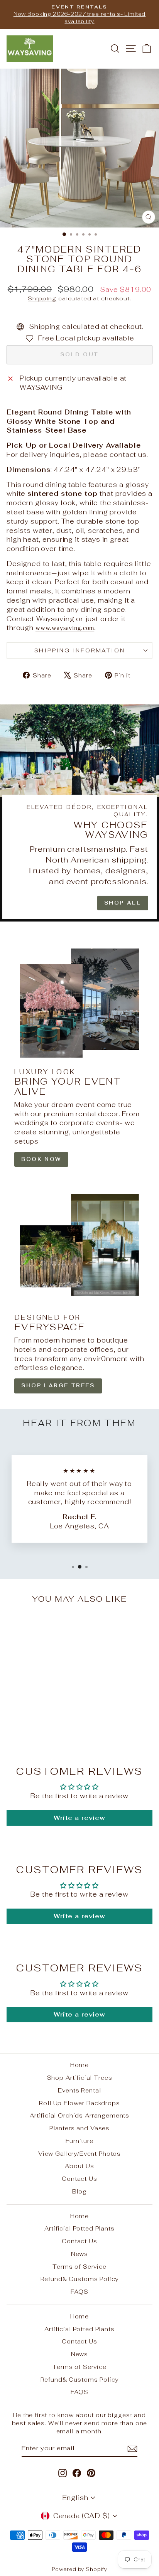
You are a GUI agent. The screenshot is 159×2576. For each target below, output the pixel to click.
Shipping (42, 298)
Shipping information (80, 650)
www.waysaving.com (65, 628)
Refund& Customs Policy (80, 2279)
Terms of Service (79, 2267)
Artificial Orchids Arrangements (79, 2115)
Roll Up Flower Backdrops (79, 2103)
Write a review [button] (79, 1818)
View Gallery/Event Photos (79, 2154)
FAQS (79, 2292)
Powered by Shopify (79, 2569)
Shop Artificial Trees (80, 2078)
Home (79, 2065)
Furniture (79, 2141)
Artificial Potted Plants (79, 2228)
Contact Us (79, 2179)
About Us (79, 2166)
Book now (41, 1159)
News (79, 2254)
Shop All (123, 903)
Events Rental (79, 2090)
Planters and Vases (79, 2128)
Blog (79, 2191)
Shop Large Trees (58, 1386)
